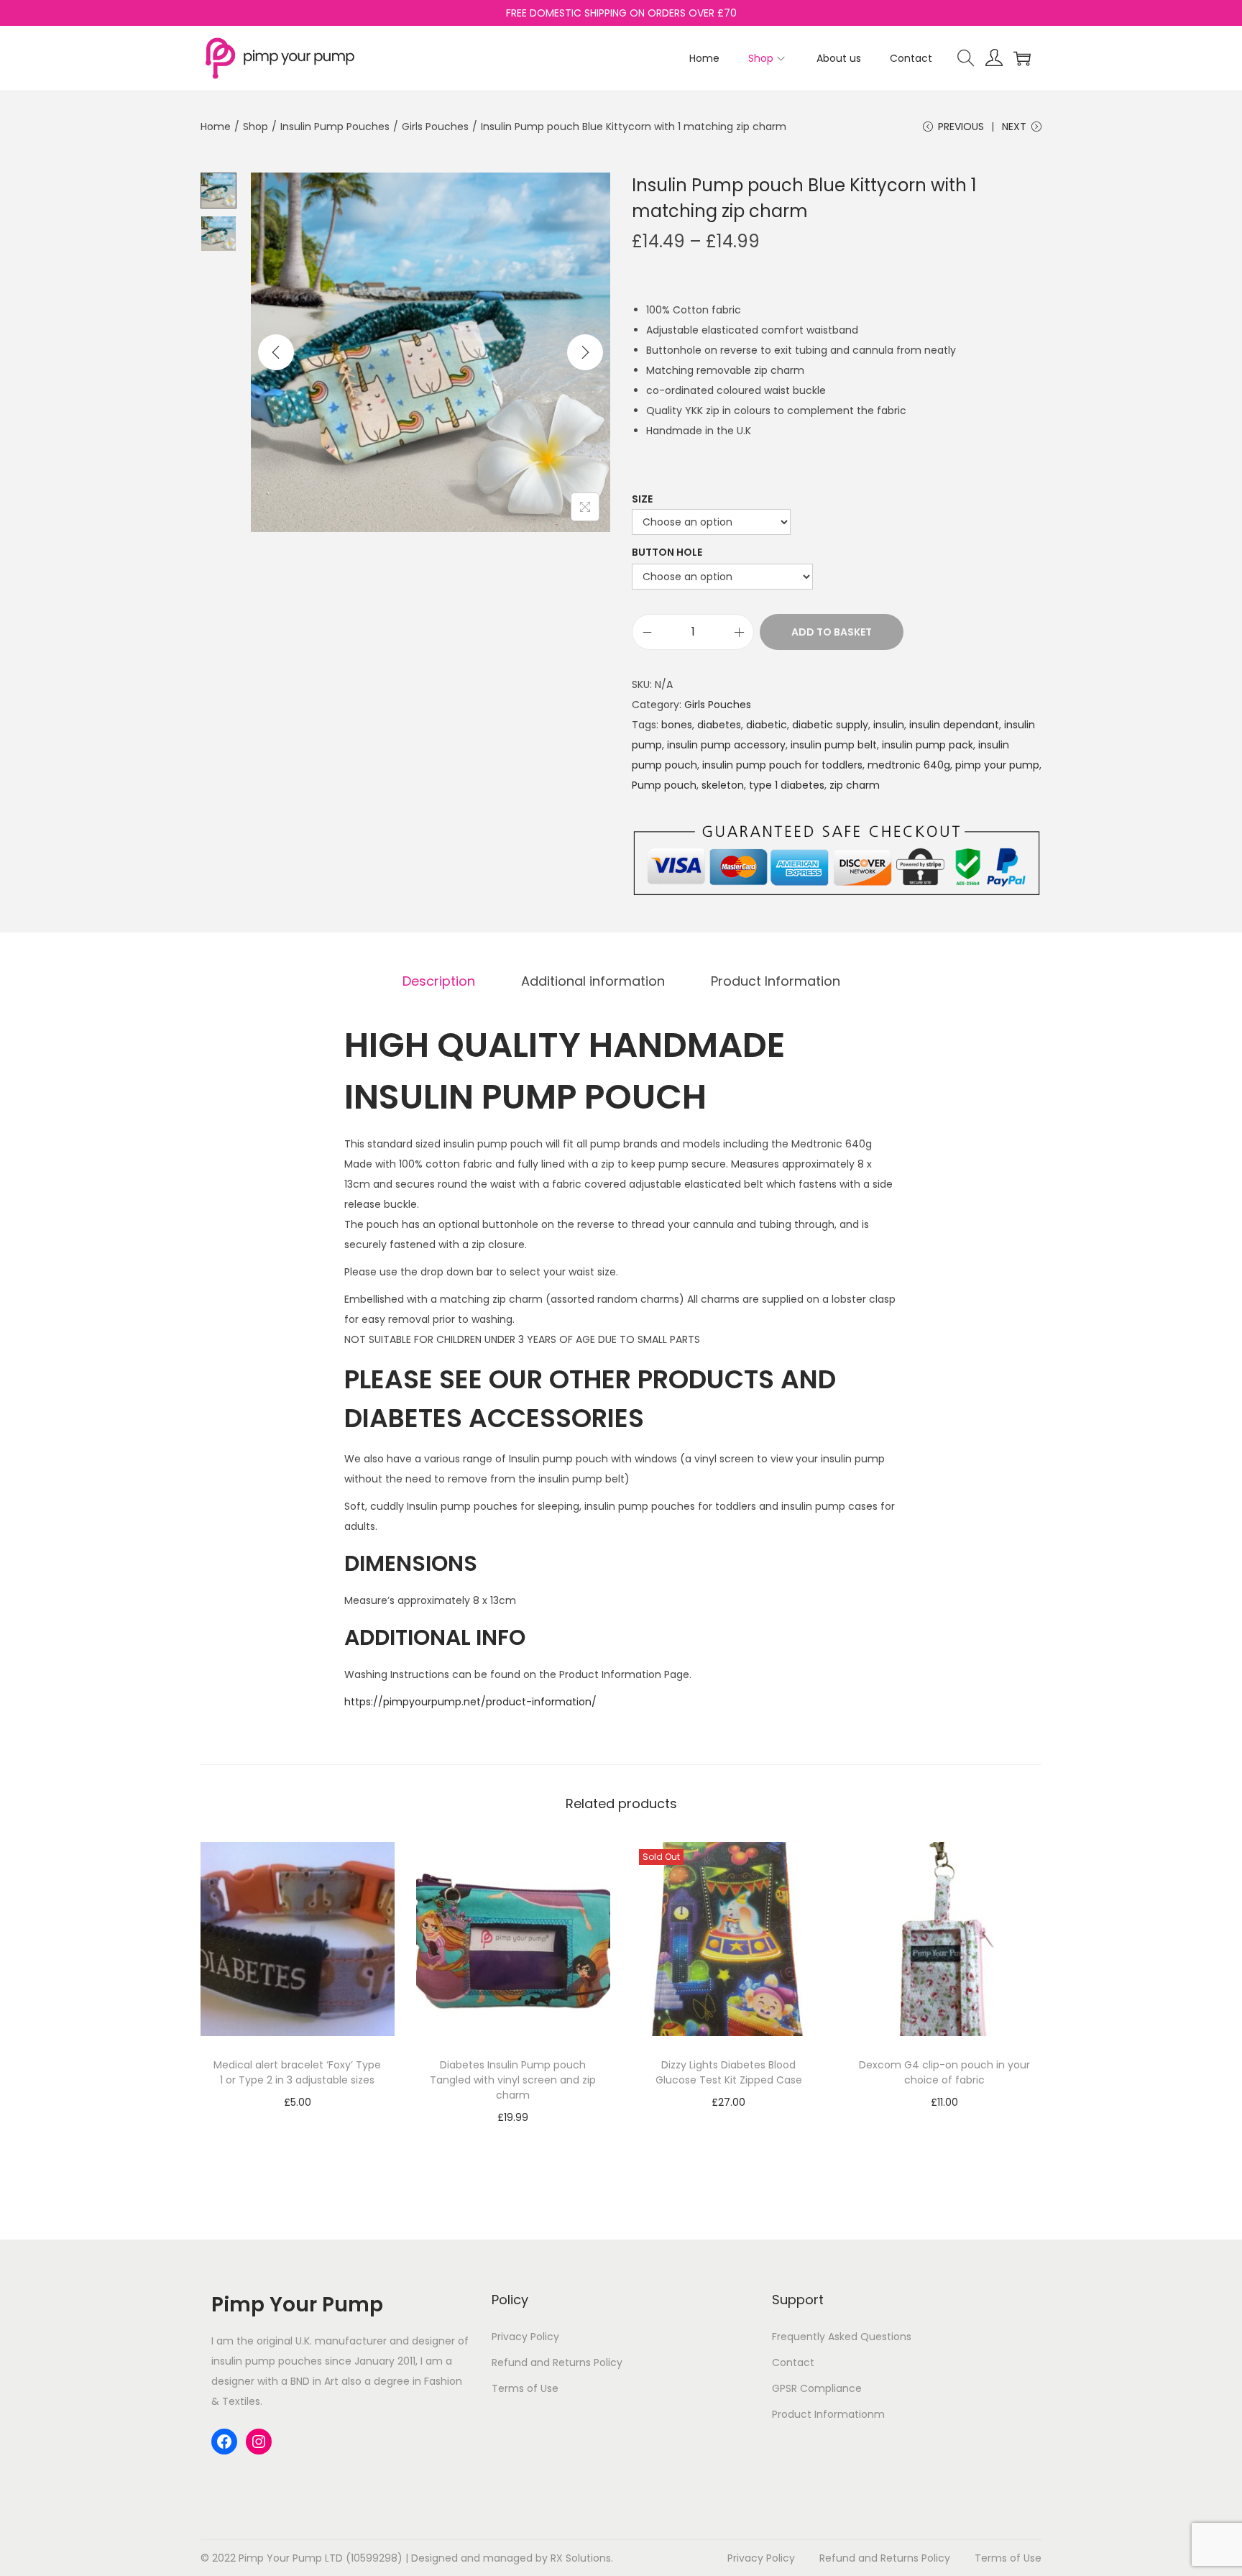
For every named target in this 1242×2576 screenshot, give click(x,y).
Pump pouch (664, 785)
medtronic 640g (909, 765)
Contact (793, 2362)
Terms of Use (525, 2388)
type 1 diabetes (787, 785)
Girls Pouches (435, 127)
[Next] (585, 352)
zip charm (855, 785)
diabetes (719, 725)
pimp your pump (997, 765)
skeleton (723, 785)
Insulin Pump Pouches (335, 127)
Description (439, 981)
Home (216, 127)
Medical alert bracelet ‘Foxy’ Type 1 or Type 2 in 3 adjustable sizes (297, 2072)
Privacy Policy (525, 2337)
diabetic (767, 725)
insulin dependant (954, 725)
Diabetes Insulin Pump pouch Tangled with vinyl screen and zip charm (513, 2080)
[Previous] (276, 352)
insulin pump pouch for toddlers (782, 765)
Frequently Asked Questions (842, 2337)
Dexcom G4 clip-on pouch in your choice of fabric (944, 2072)
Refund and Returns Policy (557, 2362)
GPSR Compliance (817, 2388)
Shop (256, 127)
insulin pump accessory (726, 745)
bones (677, 725)
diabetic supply (830, 725)
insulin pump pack (928, 745)
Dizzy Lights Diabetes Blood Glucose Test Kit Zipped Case (729, 2072)
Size (642, 499)
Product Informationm (828, 2414)
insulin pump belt (834, 745)
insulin (889, 725)
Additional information (593, 981)
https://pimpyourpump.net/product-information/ (470, 1702)
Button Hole (667, 552)
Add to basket (832, 632)
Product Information (776, 981)
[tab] (439, 981)
